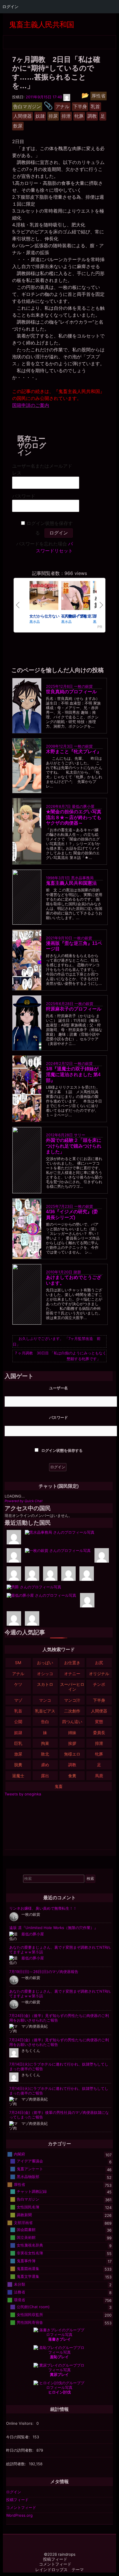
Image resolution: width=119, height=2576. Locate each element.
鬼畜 (59, 1786)
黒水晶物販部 (28, 2177)
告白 (45, 1722)
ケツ (18, 1684)
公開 (18, 1722)
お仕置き (72, 1663)
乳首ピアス (45, 1711)
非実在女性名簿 (30, 2253)
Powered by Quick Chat (24, 1501)
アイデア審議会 (30, 2161)
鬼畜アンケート (30, 2169)
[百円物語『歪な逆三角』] (76, 596)
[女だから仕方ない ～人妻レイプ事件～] (44, 596)
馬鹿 (99, 1776)
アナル (18, 1674)
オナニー (72, 1674)
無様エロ (72, 1754)
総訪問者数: (17, 2464)
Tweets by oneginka (23, 1794)
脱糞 (18, 1765)
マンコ (45, 1700)
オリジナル (99, 1674)
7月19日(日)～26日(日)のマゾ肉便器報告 (44, 1972)
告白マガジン (28, 2199)
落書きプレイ (59, 2339)
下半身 (99, 1700)
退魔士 (18, 1776)
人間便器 (99, 1711)
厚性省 (19, 2184)
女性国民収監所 (30, 2315)
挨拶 (72, 1743)
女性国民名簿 (28, 2207)
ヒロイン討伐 (59, 2392)
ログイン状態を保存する (62, 1450)
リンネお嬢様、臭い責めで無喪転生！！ (43, 1908)
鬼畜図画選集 (28, 2269)
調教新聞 (24, 2215)
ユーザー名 (58, 1388)
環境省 (19, 2300)
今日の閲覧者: (18, 2437)
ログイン (14, 2492)
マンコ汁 (72, 1700)
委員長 (99, 1733)
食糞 (72, 1776)
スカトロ (45, 1684)
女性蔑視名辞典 (30, 2245)
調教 (72, 1765)
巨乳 (18, 1743)
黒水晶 (35, 621)
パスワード (24, 496)
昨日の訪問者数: (20, 2450)
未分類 (19, 2284)
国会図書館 (26, 2230)
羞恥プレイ (59, 2357)
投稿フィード (17, 2500)
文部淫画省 (23, 2223)
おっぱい (45, 1663)
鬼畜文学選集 (28, 2276)
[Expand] (9, 41)
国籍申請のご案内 (31, 405)
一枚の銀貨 (83, 686)
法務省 (19, 2292)
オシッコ (45, 1674)
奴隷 (18, 1733)
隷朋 (77, 1272)
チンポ (99, 1684)
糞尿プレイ (59, 2374)
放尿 (18, 1754)
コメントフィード (21, 2507)
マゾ (18, 1700)
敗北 (45, 1754)
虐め (45, 1765)
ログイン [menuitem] (10, 7)
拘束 (45, 1743)
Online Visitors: (20, 2423)
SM (18, 1663)
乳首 (18, 1711)
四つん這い (72, 1722)
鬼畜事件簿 (26, 2261)
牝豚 (99, 1754)
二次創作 (72, 1711)
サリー (80, 1135)
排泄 (99, 1743)
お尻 (99, 1663)
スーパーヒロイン (72, 1687)
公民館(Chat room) (33, 2307)
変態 (99, 1722)
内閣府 (19, 2154)
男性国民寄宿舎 (30, 2322)
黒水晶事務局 (82, 878)
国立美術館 (26, 2237)
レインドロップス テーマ (59, 2570)
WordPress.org (19, 2515)
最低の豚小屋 (83, 806)
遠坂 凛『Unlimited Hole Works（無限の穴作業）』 (54, 1928)
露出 (45, 1776)
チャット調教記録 (32, 2191)
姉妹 (72, 1733)
